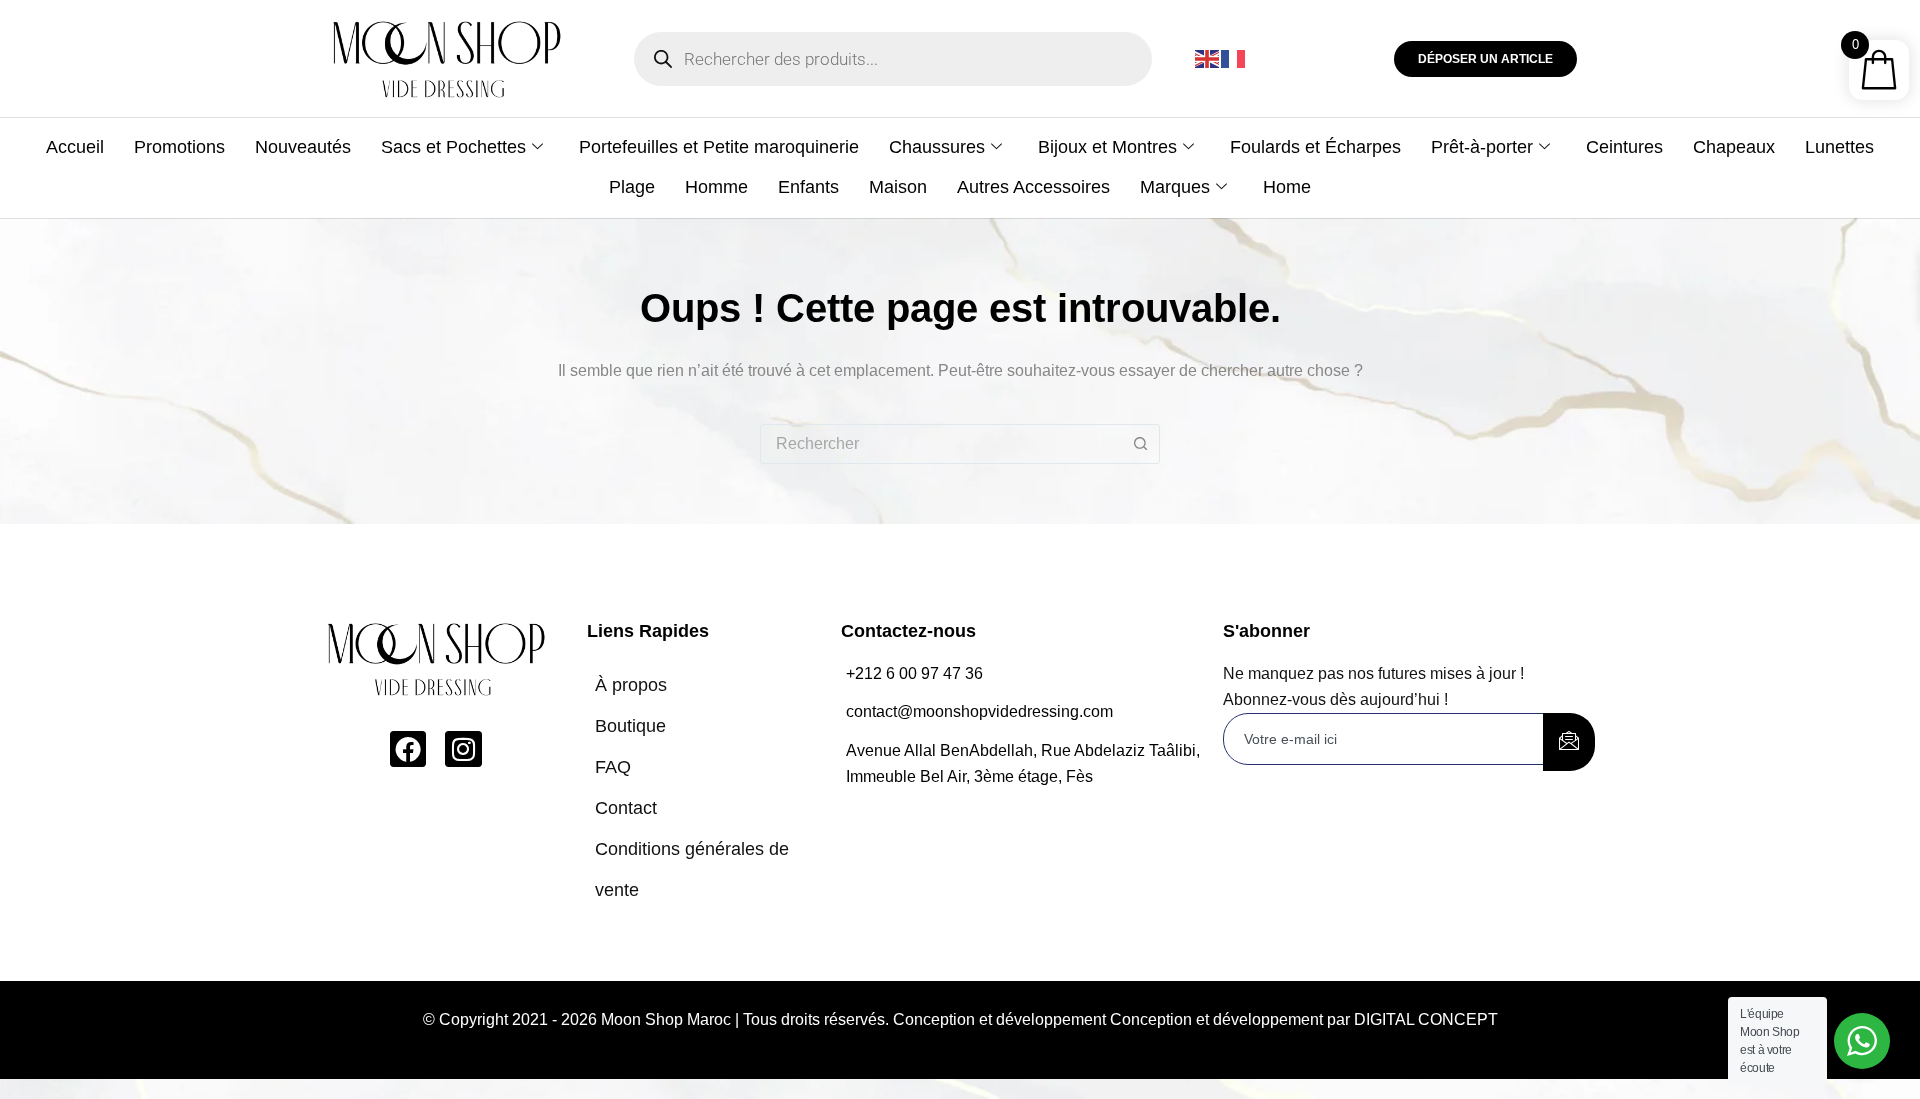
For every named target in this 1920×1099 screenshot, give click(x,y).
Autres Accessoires (1033, 187)
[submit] (1569, 742)
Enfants (808, 187)
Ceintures (1624, 147)
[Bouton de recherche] (1140, 444)
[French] (1234, 58)
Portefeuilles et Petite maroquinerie (719, 147)
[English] (1208, 58)
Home (1287, 187)
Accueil (75, 147)
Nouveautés (303, 147)
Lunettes (1839, 147)
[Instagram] (463, 749)
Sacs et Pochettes (453, 147)
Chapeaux (1734, 147)
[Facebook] (408, 749)
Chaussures (937, 147)
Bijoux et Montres (1107, 147)
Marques (1175, 187)
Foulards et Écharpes (1315, 147)
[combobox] (941, 444)
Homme (716, 187)
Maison (898, 187)
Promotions (179, 147)
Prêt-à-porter (1482, 147)
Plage (632, 187)
